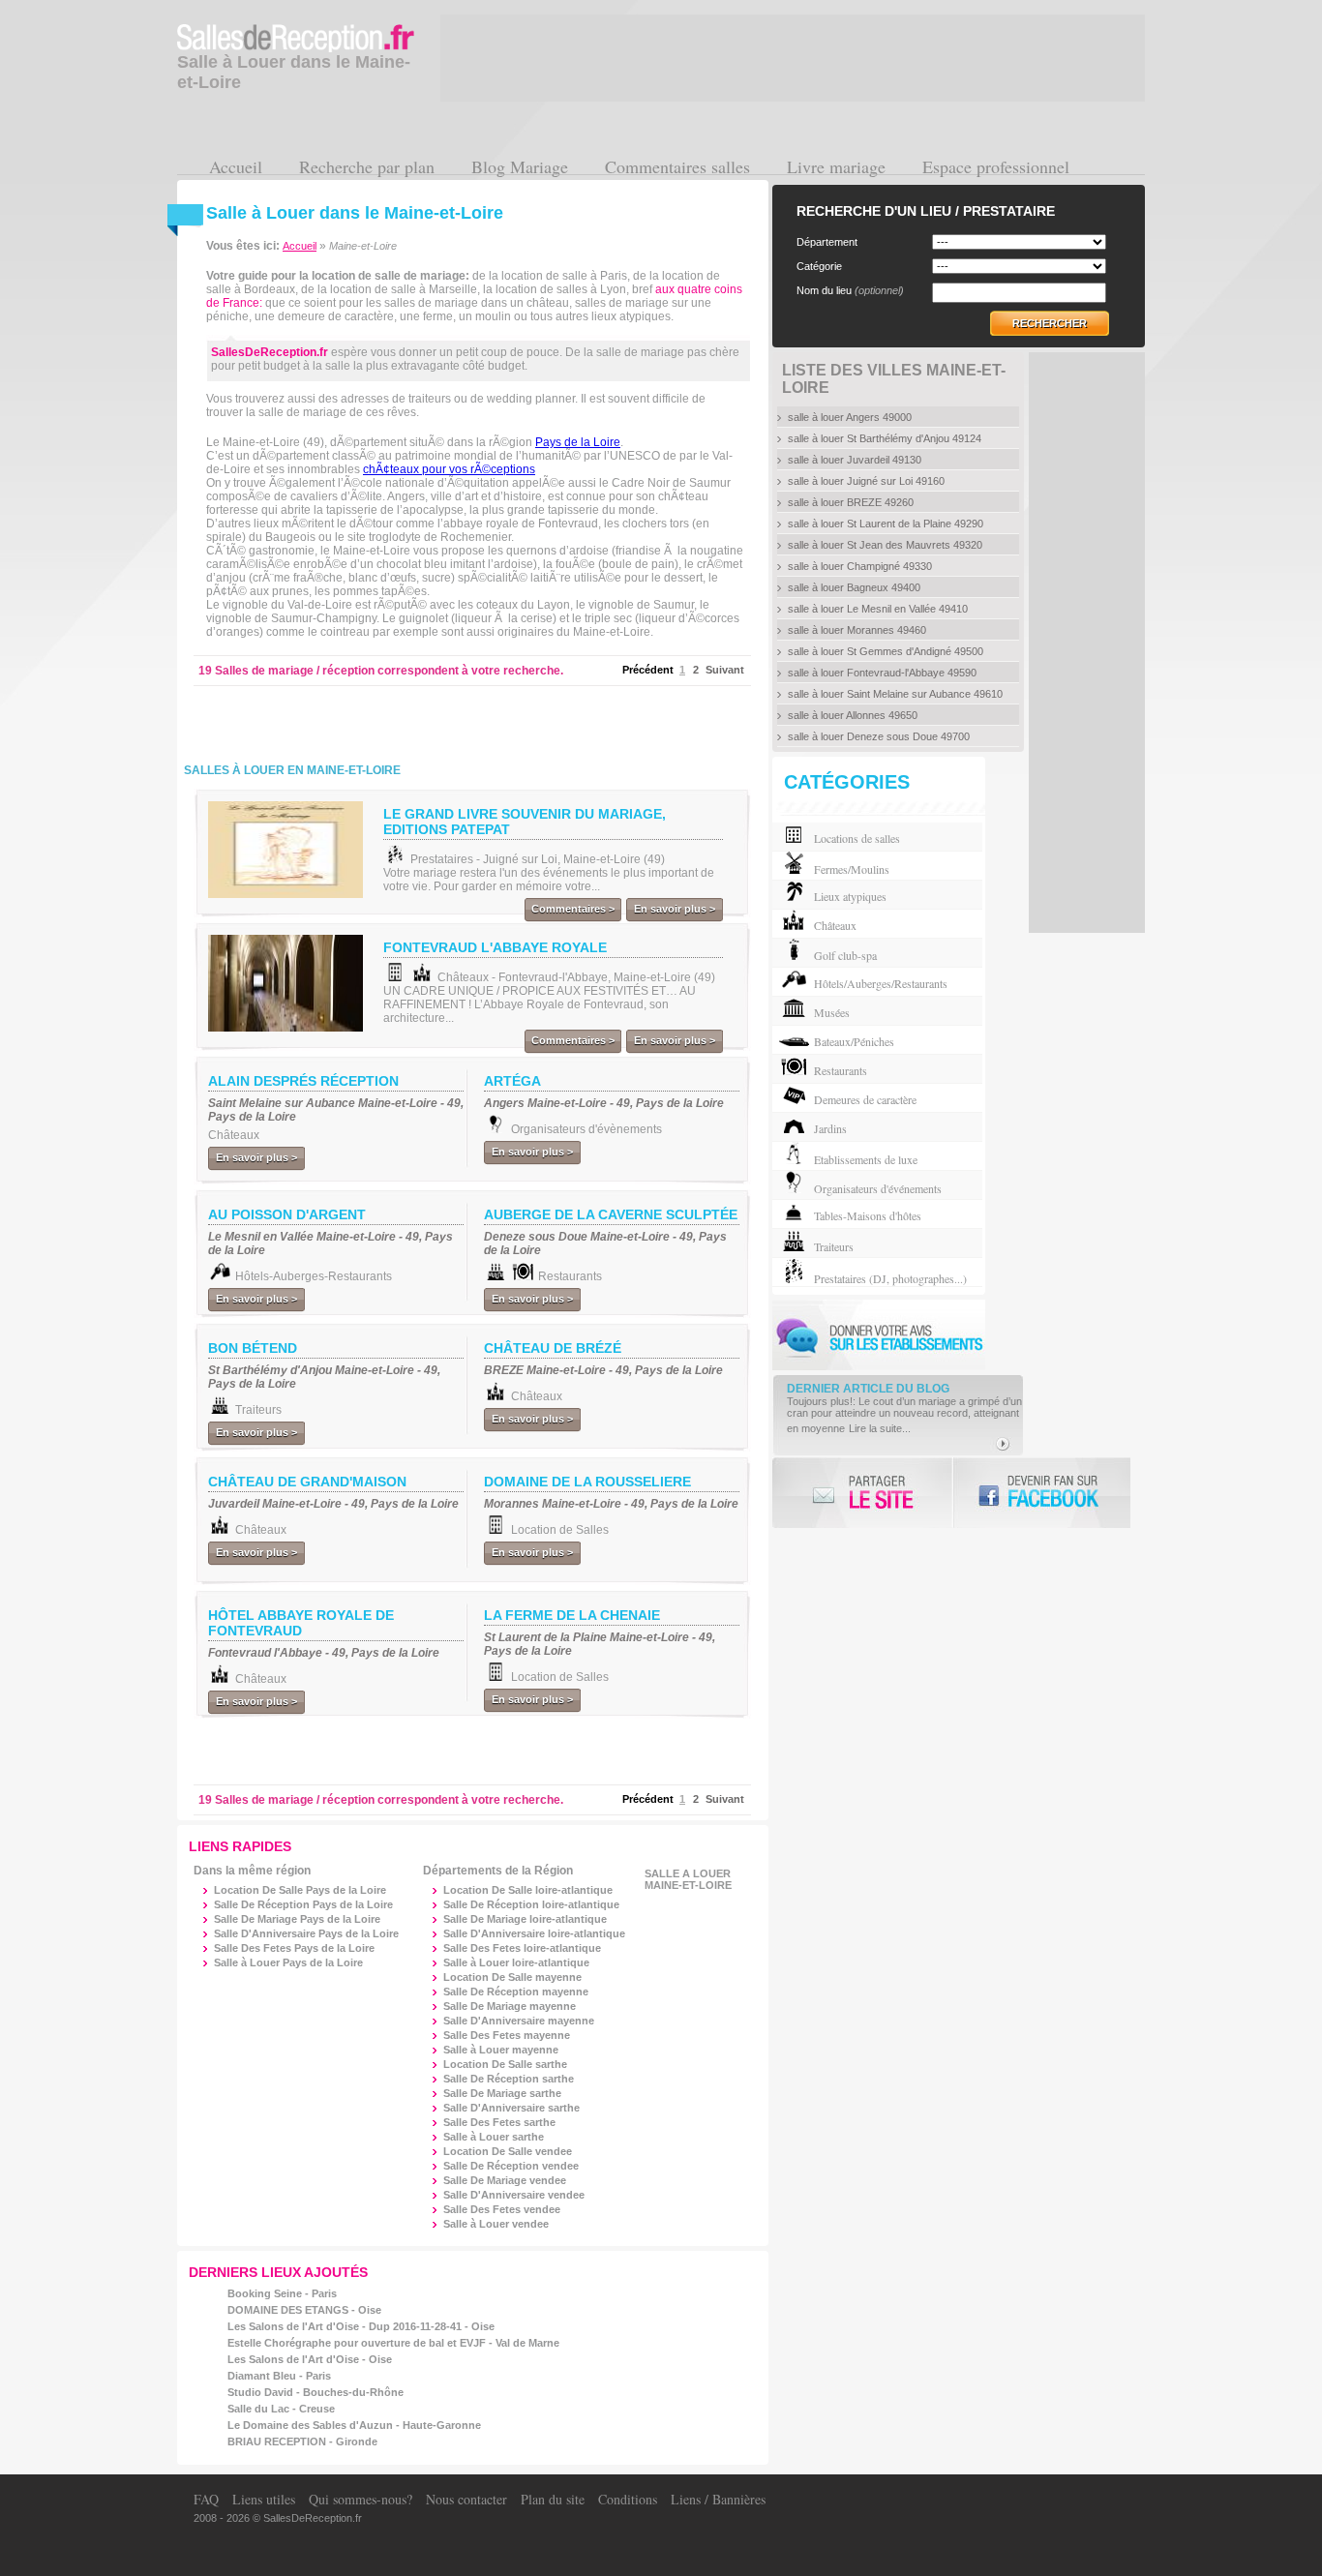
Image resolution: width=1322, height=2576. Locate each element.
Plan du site (553, 2499)
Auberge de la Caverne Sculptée (611, 1214)
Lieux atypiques (850, 896)
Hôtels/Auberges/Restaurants (881, 983)
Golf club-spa (845, 955)
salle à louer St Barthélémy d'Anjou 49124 (885, 438)
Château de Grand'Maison (307, 1482)
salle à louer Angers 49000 (850, 417)
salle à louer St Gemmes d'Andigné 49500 (886, 651)
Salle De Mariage (525, 1919)
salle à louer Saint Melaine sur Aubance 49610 (895, 694)
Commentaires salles (677, 166)
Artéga (512, 1081)
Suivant (725, 670)
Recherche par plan (367, 166)
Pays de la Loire (578, 442)
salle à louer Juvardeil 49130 (855, 460)
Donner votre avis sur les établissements (879, 1335)
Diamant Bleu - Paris (279, 2376)
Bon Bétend (253, 1348)
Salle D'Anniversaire (534, 1933)
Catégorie (819, 266)
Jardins (830, 1128)
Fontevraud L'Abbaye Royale (495, 947)
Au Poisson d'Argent (287, 1214)
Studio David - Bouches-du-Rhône (315, 2392)
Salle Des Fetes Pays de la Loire (294, 1948)
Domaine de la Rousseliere (587, 1482)
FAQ (206, 2499)
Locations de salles (857, 838)
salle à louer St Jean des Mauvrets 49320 (885, 545)
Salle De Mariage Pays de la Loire (297, 1919)
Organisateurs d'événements (878, 1188)
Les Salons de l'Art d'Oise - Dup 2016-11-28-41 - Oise (361, 2326)
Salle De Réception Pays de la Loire (303, 1904)
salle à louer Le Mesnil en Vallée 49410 (878, 609)
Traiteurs (834, 1246)
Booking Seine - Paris (282, 2293)
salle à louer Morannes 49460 (857, 630)
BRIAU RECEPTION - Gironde (302, 2441)
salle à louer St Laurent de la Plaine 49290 (886, 524)
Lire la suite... (880, 1428)
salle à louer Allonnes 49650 (853, 715)
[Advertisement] (433, 720)
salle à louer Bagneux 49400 (854, 587)
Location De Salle (528, 1890)
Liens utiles (264, 2499)
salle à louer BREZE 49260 (851, 502)
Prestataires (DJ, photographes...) (890, 1278)
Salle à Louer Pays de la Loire (288, 1962)
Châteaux (835, 925)
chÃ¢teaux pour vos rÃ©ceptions (449, 469)
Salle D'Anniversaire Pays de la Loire (306, 1933)
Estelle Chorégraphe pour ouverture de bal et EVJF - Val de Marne (393, 2343)
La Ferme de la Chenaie (572, 1615)
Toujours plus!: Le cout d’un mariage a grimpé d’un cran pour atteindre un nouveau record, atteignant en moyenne (904, 1415)
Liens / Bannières (718, 2499)
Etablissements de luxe (866, 1159)
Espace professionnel (996, 166)
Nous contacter (466, 2499)
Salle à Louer (516, 1962)
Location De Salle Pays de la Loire (300, 1890)
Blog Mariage (520, 166)
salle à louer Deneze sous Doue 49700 (879, 736)
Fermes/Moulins (852, 869)
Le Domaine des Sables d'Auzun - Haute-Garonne (354, 2425)
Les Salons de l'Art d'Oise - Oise (310, 2359)
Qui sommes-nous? (361, 2499)
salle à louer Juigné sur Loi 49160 (866, 481)
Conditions (628, 2499)
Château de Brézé (553, 1348)
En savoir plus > (675, 909)
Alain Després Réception (303, 1081)
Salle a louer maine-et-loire (688, 1879)
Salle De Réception (531, 1904)
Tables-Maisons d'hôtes (868, 1215)
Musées (832, 1012)
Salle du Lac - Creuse (281, 2409)
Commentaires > (573, 909)
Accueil (236, 166)
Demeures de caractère (865, 1099)
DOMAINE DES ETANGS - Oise (304, 2310)
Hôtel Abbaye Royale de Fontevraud (301, 1623)
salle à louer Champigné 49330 (860, 566)
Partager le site (862, 1493)
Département (827, 242)
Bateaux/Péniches (854, 1041)
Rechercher (1050, 323)
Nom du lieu (850, 290)
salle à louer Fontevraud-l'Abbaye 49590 (882, 673)
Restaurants (841, 1070)
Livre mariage (836, 166)
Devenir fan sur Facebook (1041, 1493)
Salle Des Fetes (522, 1948)
